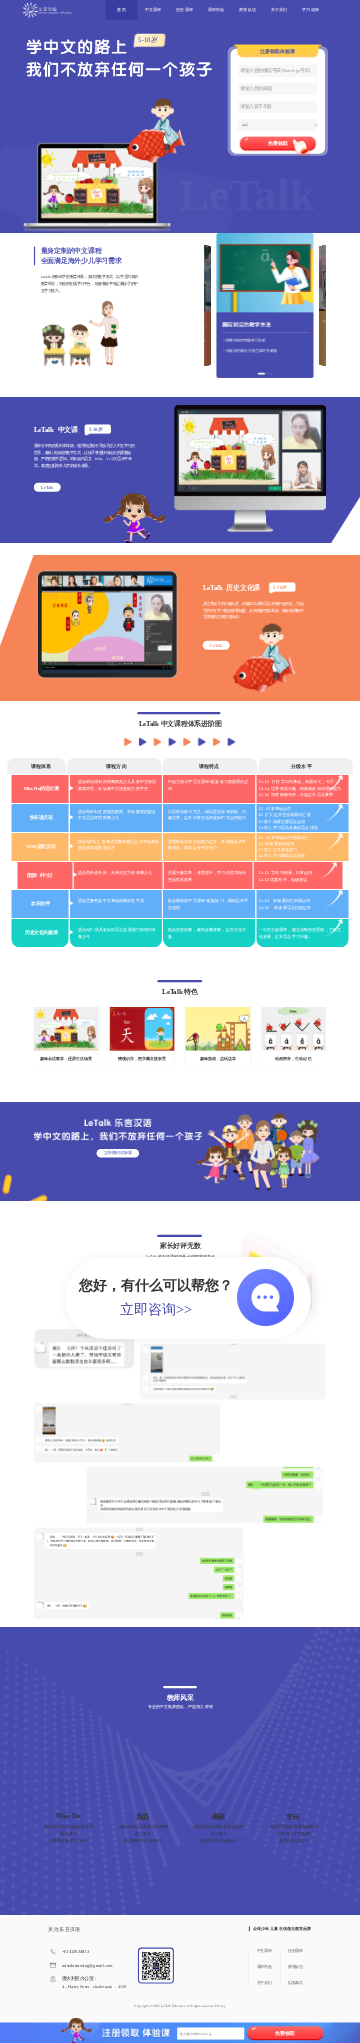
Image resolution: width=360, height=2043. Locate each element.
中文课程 (153, 10)
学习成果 (310, 10)
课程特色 (216, 10)
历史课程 (184, 10)
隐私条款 (295, 1983)
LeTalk (47, 487)
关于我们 (279, 10)
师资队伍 (247, 10)
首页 (121, 10)
